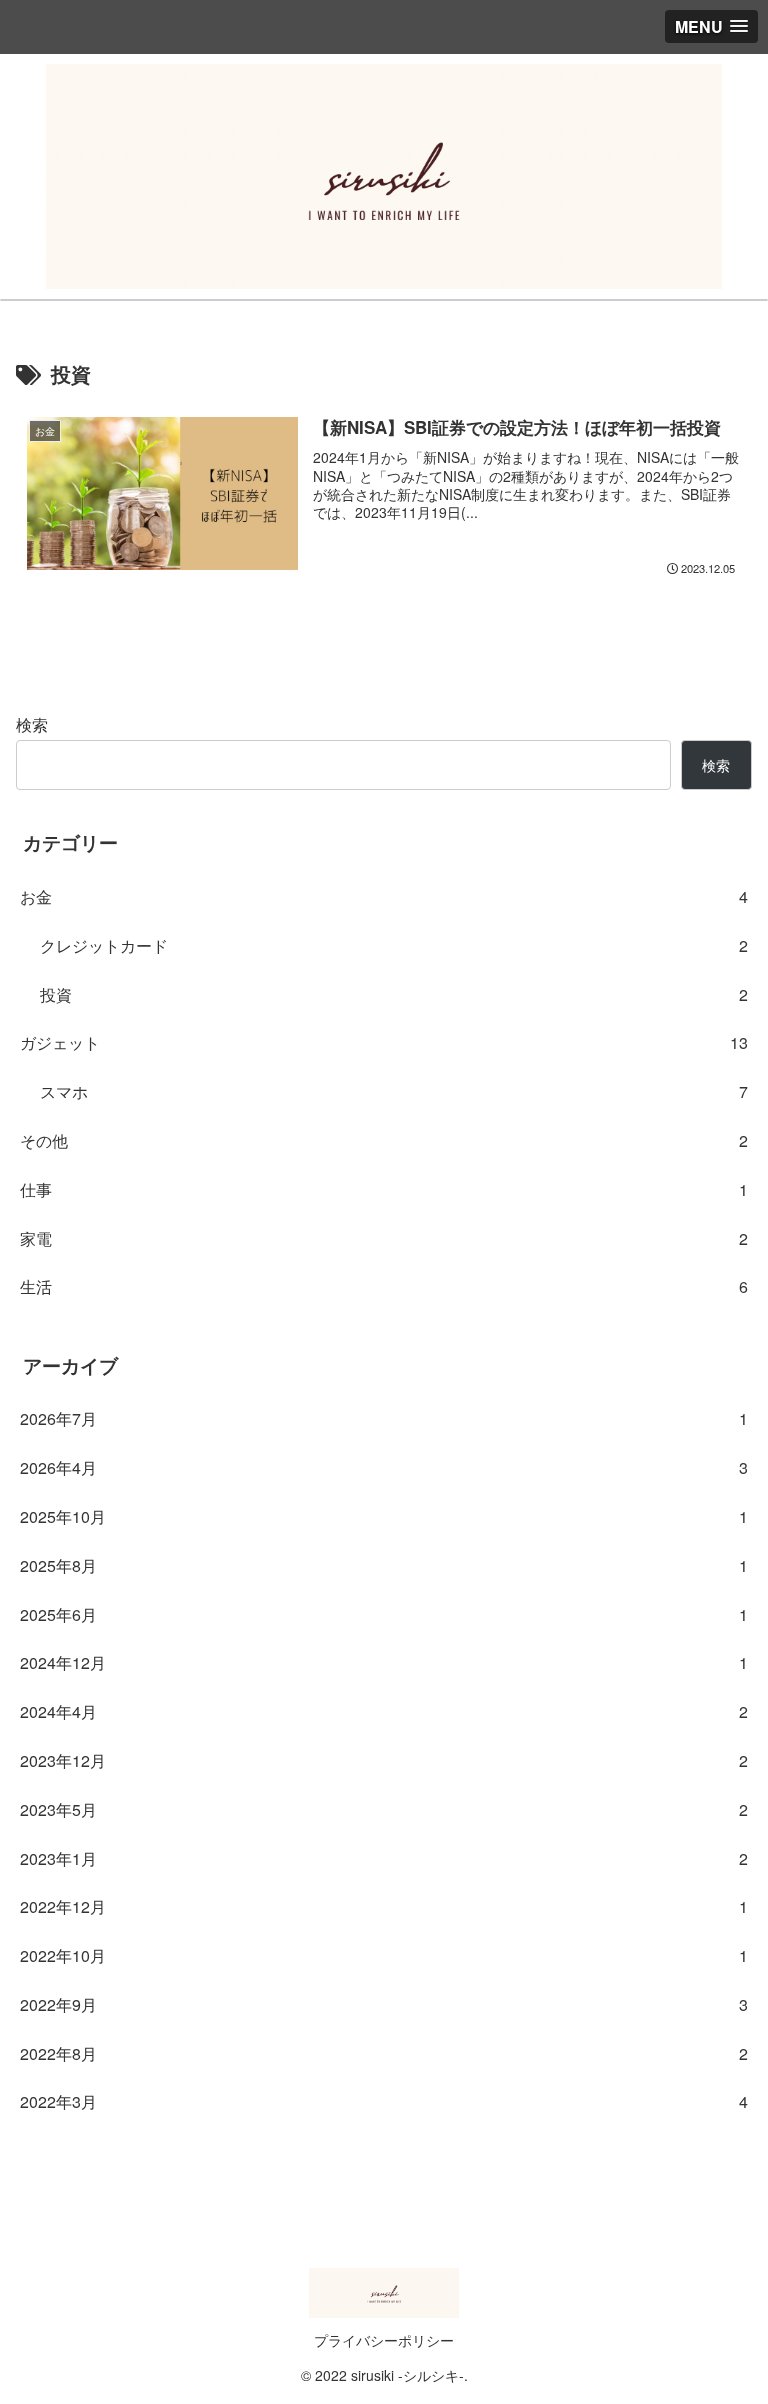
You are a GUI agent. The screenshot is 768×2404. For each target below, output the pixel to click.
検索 (32, 724)
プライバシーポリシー (384, 2340)
